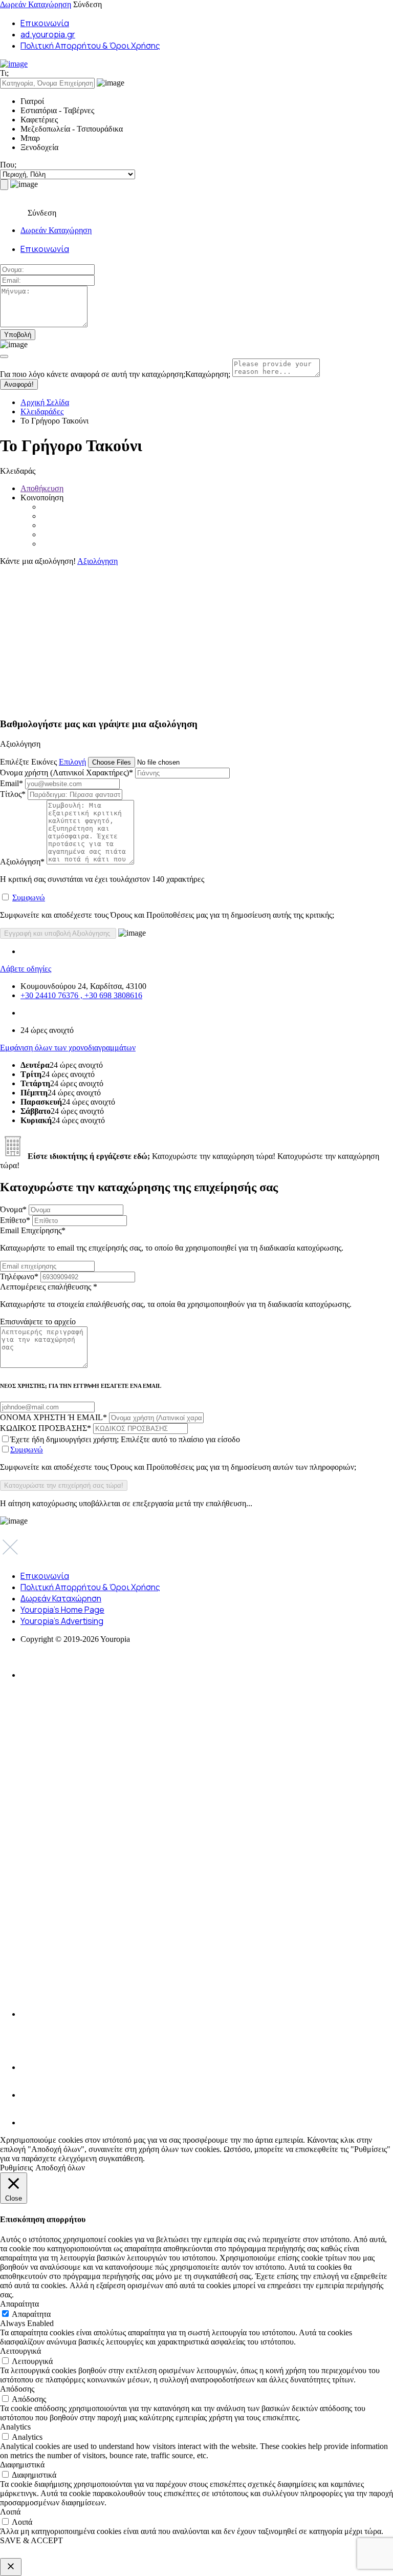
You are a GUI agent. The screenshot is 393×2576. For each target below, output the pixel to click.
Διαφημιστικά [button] (22, 2465)
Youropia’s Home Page (62, 1610)
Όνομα (13, 1209)
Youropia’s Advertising (62, 1621)
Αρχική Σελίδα (45, 402)
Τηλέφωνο (19, 1276)
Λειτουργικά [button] (20, 2351)
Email (12, 783)
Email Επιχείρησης (172, 1239)
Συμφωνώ (29, 898)
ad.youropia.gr (48, 34)
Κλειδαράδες (42, 411)
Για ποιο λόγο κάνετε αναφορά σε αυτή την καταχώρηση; (115, 374)
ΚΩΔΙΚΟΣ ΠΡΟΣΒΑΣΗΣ (46, 1428)
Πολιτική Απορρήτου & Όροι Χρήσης (90, 46)
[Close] (4, 356)
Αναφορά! (19, 384)
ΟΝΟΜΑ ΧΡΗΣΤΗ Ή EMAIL (53, 1417)
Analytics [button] (15, 2427)
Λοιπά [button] (10, 2512)
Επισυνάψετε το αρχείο (38, 1322)
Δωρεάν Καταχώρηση (36, 4)
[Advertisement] (196, 638)
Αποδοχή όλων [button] (60, 2168)
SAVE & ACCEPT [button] (31, 2540)
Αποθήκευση (42, 488)
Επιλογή (72, 762)
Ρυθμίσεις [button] (16, 2168)
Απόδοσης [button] (17, 2389)
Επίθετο (15, 1220)
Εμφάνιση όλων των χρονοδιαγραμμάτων (68, 1048)
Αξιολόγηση (97, 561)
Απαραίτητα (31, 2314)
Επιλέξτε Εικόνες (28, 762)
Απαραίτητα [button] (19, 2304)
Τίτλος (13, 794)
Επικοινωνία (45, 23)
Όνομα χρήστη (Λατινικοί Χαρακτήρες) (67, 773)
